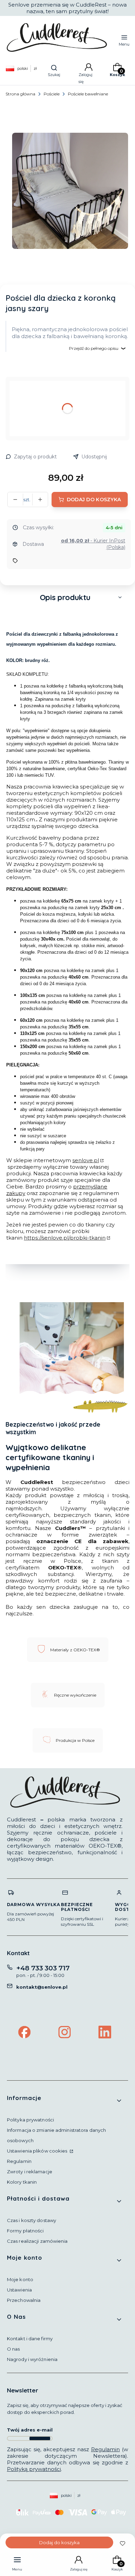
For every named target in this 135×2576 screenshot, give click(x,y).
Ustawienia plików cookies (38, 2151)
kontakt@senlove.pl (42, 1987)
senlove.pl (86, 1160)
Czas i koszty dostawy (31, 2220)
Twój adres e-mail (30, 2430)
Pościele (52, 94)
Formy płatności (25, 2231)
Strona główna (20, 94)
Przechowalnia (24, 2300)
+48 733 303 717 (43, 1968)
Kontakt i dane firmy (30, 2339)
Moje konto (20, 2279)
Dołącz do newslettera (40, 2438)
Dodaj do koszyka (94, 500)
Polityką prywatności (34, 2469)
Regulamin (19, 2161)
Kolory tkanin (22, 2182)
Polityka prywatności (30, 2120)
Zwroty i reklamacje (30, 2172)
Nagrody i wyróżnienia (32, 2359)
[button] (67, 597)
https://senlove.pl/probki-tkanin (65, 1238)
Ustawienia (19, 2290)
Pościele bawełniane (88, 94)
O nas (13, 2349)
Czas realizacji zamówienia (37, 2241)
